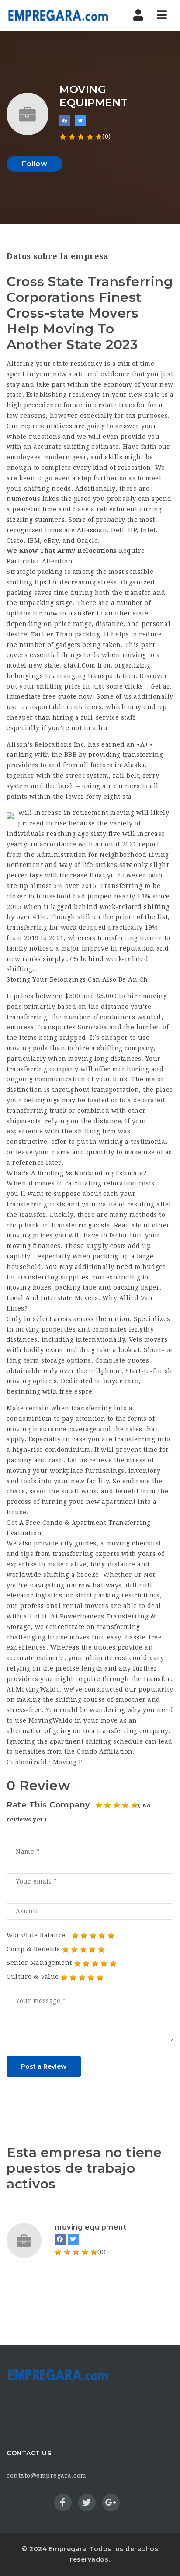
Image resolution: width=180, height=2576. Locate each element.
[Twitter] (73, 2239)
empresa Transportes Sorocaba (57, 1027)
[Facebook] (60, 2239)
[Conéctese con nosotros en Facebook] (65, 121)
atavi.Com (80, 665)
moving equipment (90, 2227)
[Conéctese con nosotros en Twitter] (81, 121)
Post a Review (44, 2066)
